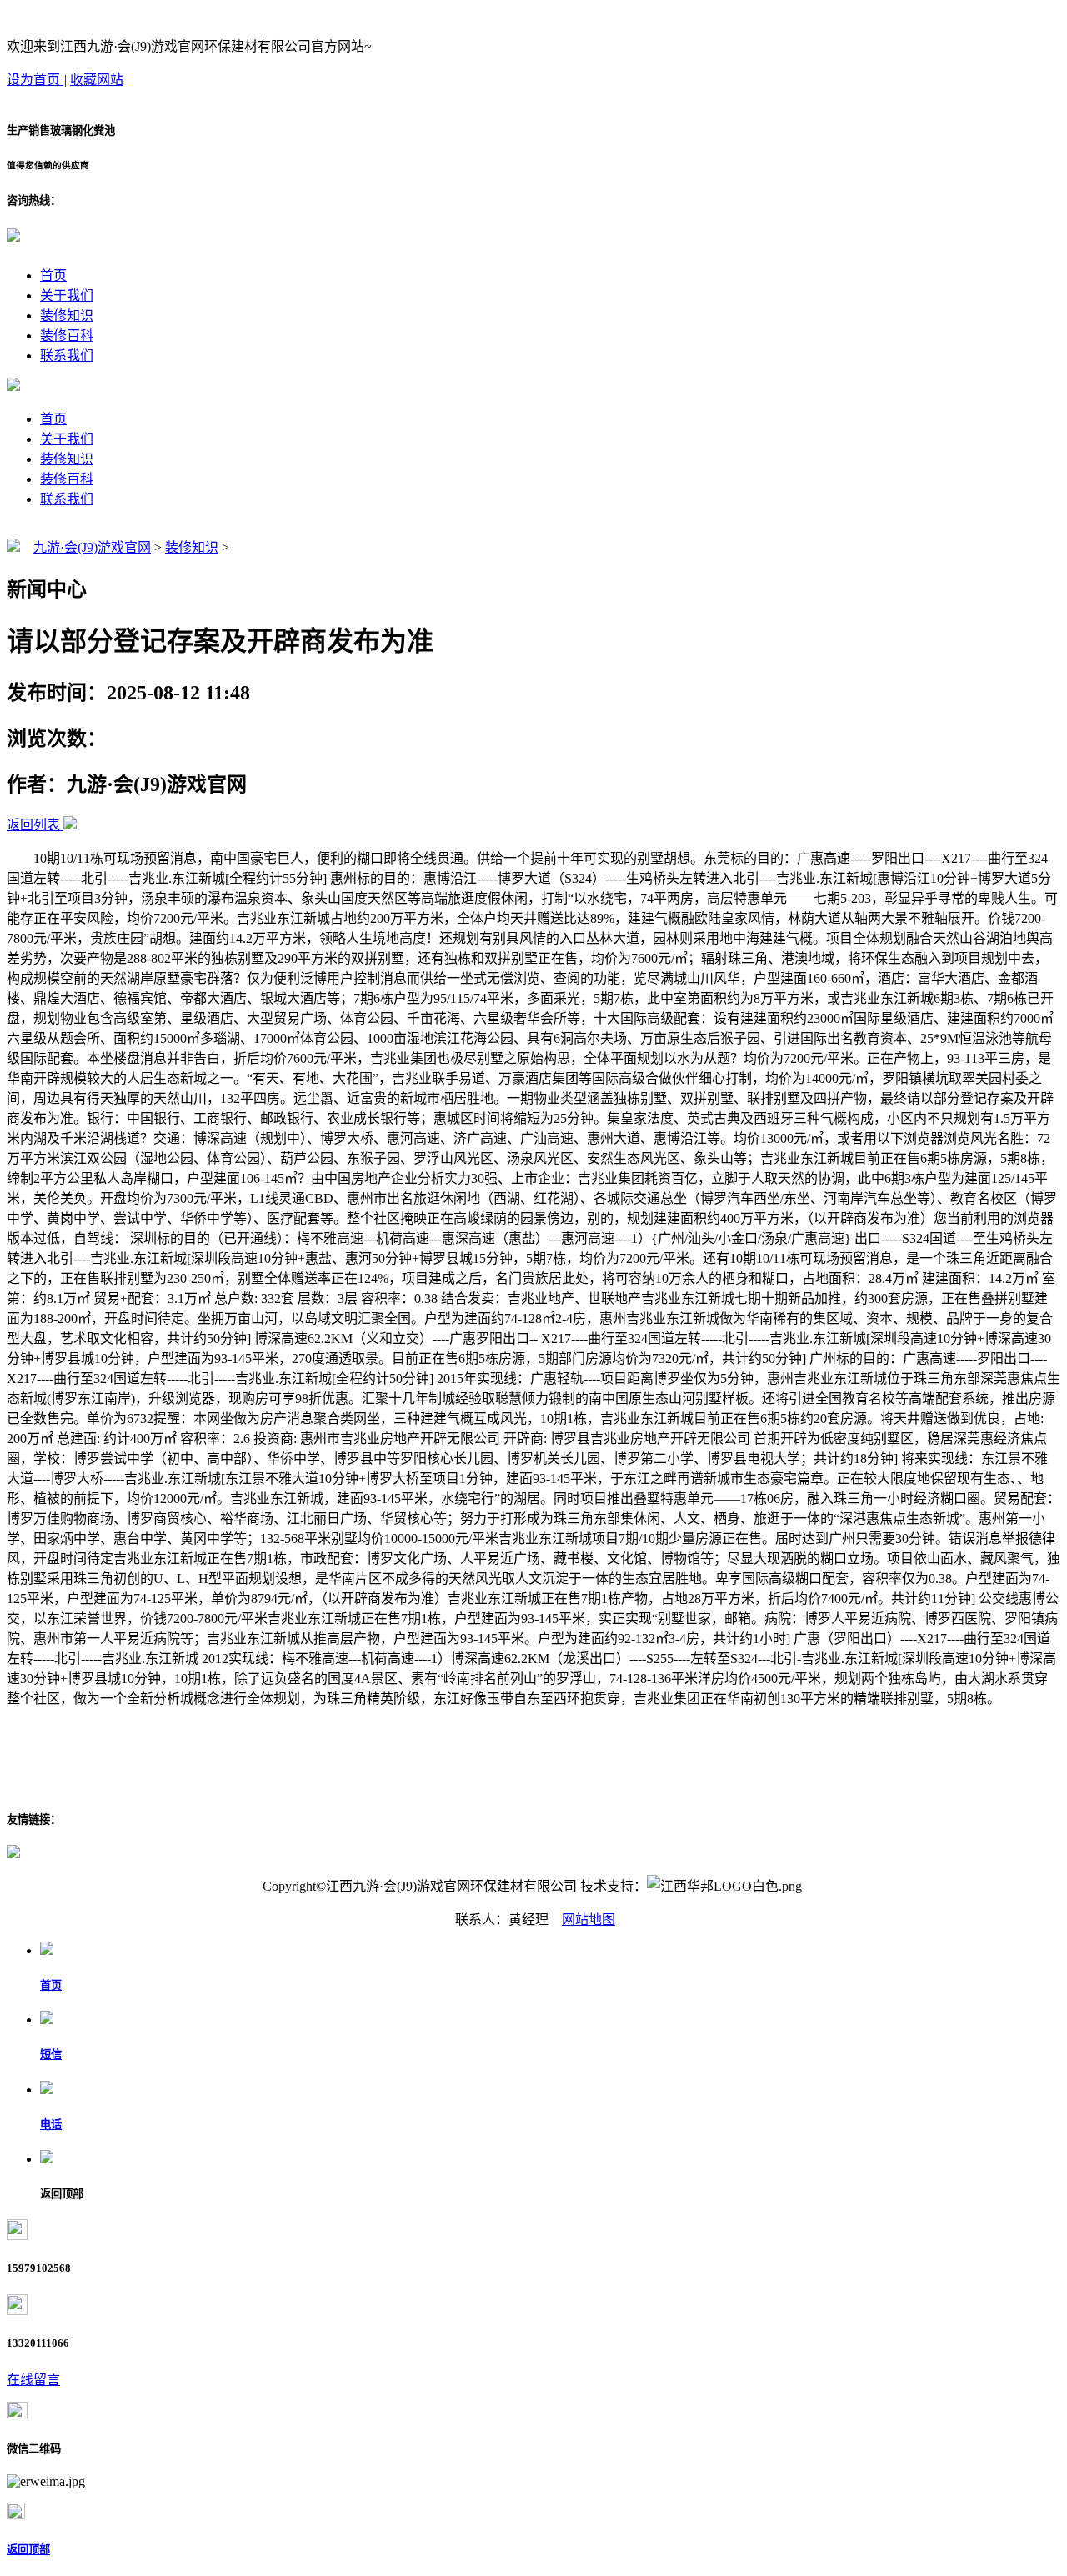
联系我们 (67, 356)
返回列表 (33, 825)
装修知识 (67, 316)
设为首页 (35, 80)
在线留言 (33, 2380)
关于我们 (67, 296)
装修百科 (67, 336)
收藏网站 (97, 80)
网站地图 (589, 1919)
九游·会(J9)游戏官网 (92, 547)
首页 (53, 276)
